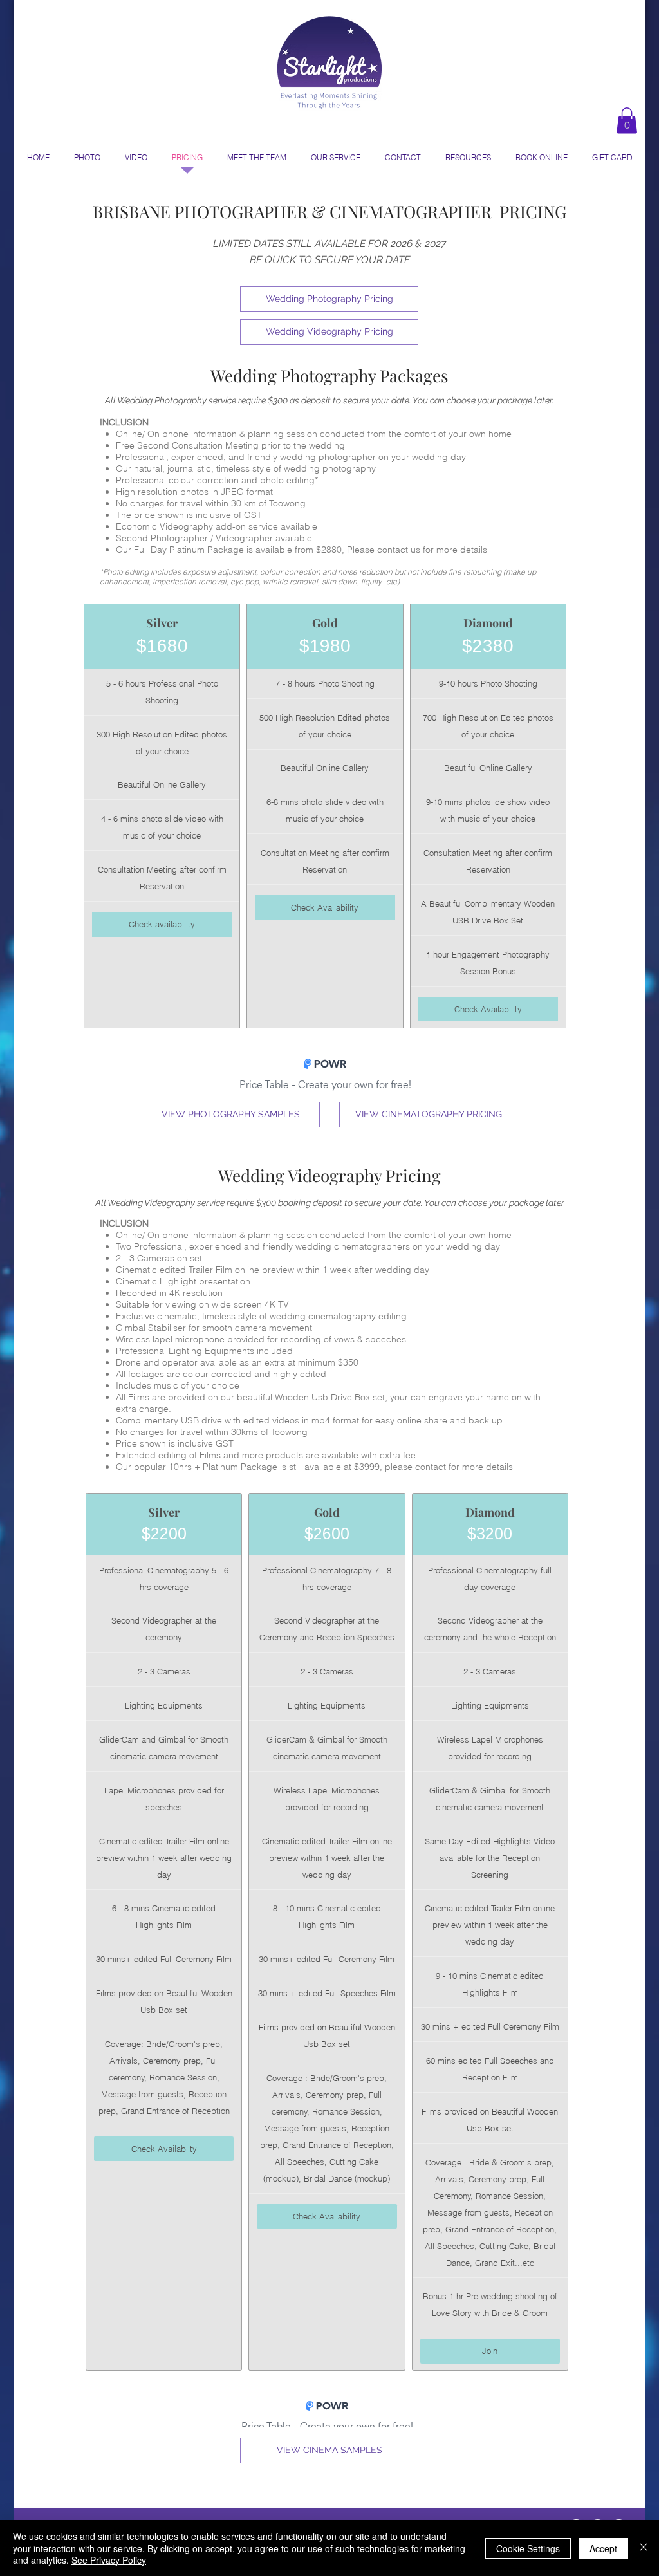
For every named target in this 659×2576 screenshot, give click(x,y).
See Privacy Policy (109, 2560)
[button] (627, 121)
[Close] (644, 2548)
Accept (603, 2548)
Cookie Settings (528, 2548)
